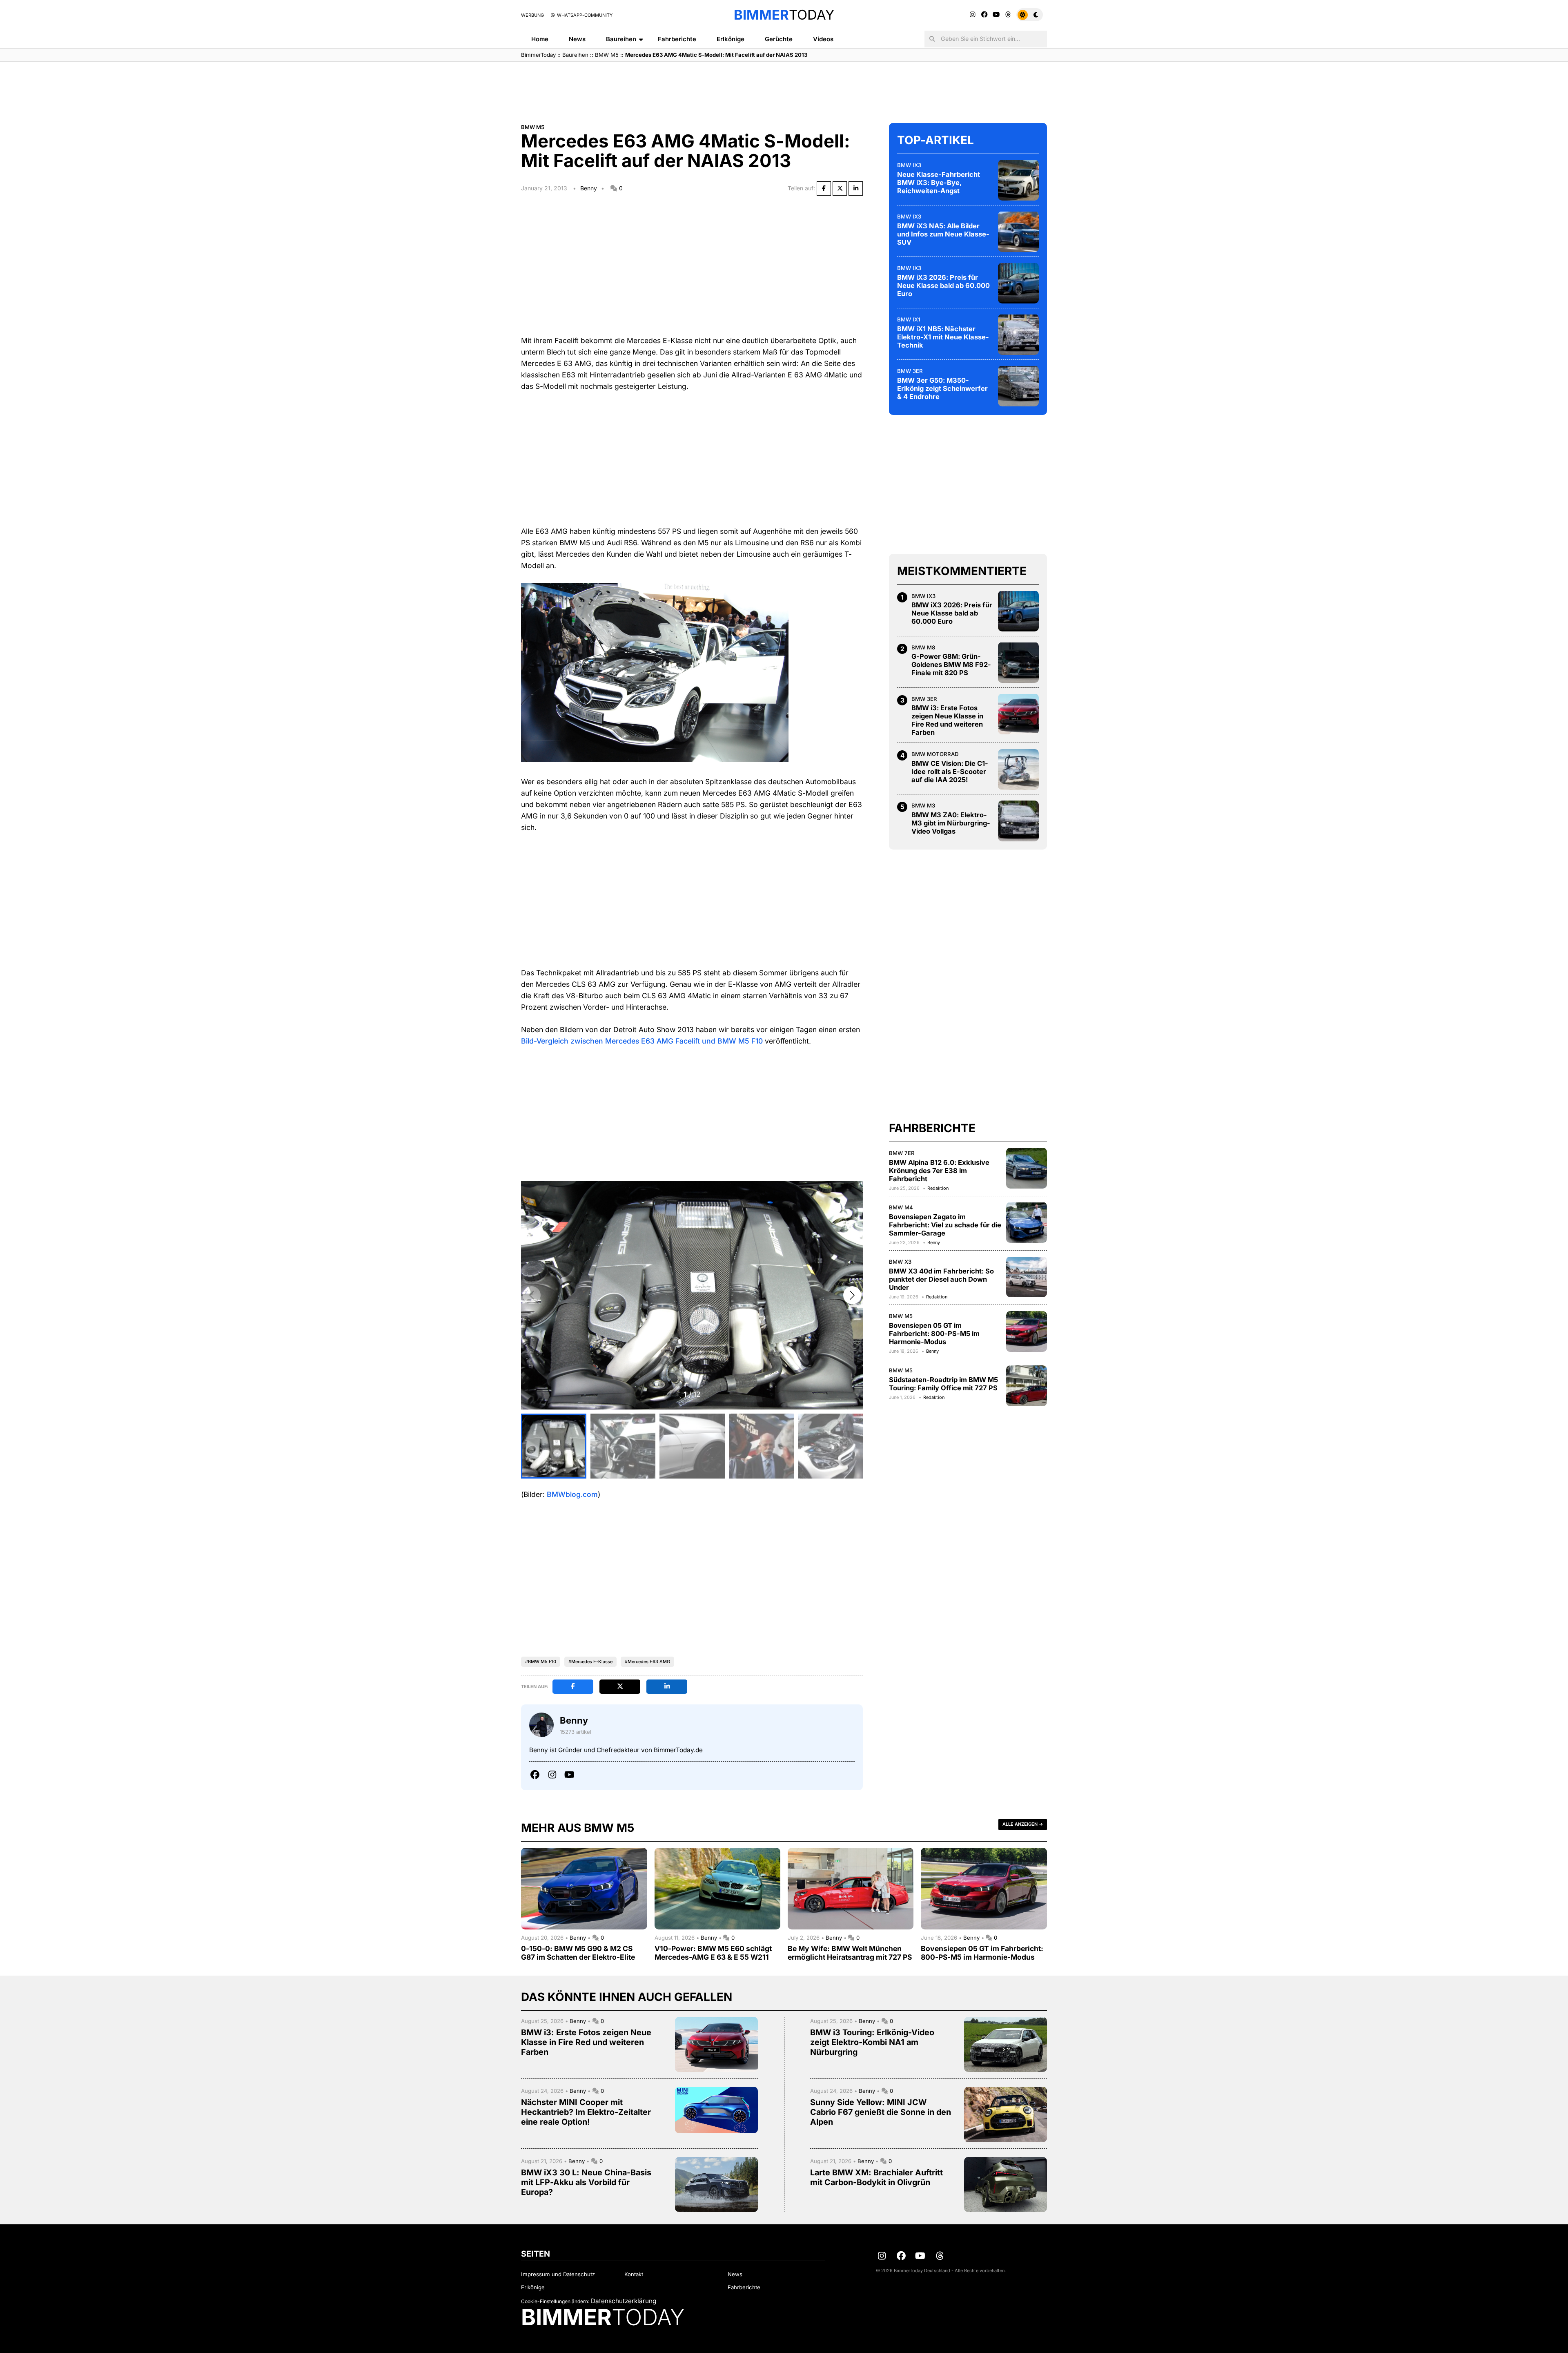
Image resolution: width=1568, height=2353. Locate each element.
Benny (589, 188)
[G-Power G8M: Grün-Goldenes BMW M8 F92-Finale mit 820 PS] (1018, 662)
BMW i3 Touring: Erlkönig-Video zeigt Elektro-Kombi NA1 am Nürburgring (872, 2042)
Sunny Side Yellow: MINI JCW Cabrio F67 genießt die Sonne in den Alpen (881, 2112)
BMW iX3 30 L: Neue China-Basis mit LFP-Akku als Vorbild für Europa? (586, 2182)
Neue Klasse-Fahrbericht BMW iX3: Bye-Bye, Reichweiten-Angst (939, 182)
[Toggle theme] (1030, 15)
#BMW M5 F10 (541, 1662)
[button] (852, 1295)
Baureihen (621, 39)
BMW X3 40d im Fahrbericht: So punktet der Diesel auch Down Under (941, 1279)
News (577, 39)
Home (540, 39)
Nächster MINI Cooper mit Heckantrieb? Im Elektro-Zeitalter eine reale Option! (586, 2112)
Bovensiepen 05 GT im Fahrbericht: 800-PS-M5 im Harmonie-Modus (934, 1333)
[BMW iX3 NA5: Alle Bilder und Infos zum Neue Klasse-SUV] (1018, 232)
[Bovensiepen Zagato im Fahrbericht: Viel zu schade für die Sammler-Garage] (1027, 1222)
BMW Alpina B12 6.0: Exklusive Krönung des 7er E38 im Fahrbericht (939, 1170)
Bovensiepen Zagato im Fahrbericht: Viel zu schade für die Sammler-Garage (945, 1224)
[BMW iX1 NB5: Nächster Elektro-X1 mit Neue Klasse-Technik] (1018, 335)
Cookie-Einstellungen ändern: (555, 2301)
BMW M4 (901, 1207)
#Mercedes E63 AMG (647, 1662)
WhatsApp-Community (584, 15)
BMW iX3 (909, 165)
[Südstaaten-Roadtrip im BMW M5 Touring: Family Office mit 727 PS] (1027, 1386)
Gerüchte (779, 39)
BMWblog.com (572, 1494)
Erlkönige (731, 39)
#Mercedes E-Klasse (590, 1662)
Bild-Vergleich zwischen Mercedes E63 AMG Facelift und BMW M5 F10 (642, 1041)
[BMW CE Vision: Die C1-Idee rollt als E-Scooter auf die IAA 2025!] (1018, 769)
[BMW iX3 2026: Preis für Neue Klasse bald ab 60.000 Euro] (1018, 283)
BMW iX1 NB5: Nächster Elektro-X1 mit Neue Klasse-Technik (943, 337)
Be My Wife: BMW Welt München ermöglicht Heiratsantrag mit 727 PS (850, 1953)
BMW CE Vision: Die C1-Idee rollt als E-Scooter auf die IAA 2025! (950, 771)
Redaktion (938, 1188)
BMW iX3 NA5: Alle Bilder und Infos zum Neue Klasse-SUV (943, 234)
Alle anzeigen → (1023, 1824)
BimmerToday (538, 55)
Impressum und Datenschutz (558, 2274)
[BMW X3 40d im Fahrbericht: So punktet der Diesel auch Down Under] (1027, 1277)
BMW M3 (923, 805)
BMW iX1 (909, 319)
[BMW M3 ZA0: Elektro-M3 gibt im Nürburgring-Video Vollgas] (1018, 821)
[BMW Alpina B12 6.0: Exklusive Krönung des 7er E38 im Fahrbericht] (1027, 1168)
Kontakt (634, 2274)
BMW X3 (900, 1261)
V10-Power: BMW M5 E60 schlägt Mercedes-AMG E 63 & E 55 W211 (713, 1953)
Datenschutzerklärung (624, 2301)
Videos (823, 39)
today (784, 15)
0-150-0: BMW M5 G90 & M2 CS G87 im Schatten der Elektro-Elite (578, 1953)
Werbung (532, 15)
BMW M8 (923, 647)
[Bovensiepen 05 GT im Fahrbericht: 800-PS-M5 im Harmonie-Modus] (1027, 1332)
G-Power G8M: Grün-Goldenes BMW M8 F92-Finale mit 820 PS (951, 665)
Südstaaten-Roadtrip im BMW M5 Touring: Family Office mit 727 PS (943, 1383)
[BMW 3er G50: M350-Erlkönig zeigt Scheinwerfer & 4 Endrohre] (1018, 386)
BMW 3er (910, 370)
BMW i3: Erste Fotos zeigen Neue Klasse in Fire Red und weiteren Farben (947, 720)
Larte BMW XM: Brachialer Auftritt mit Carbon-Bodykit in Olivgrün (876, 2177)
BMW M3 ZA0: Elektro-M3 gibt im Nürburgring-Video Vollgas (951, 823)
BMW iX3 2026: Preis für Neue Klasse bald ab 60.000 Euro (943, 285)
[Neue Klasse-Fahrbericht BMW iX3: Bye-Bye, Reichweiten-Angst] (1018, 180)
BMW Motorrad (935, 754)
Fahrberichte (677, 39)
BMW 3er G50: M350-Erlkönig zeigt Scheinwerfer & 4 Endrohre (942, 388)
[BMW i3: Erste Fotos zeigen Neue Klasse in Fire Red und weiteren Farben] (1018, 714)
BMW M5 (607, 55)
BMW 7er (902, 1153)
